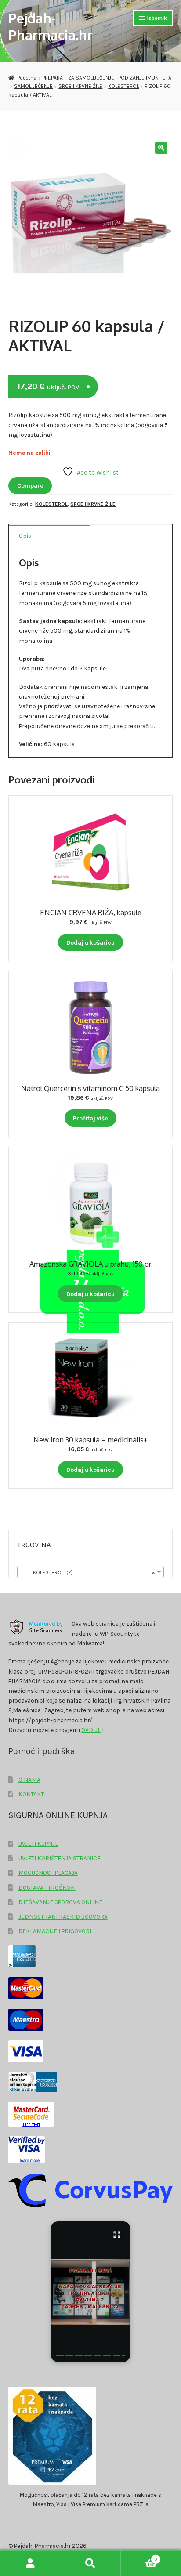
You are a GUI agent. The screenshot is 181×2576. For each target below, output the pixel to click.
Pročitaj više (90, 1118)
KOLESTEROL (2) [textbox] (88, 1572)
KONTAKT (31, 1794)
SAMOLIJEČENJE (33, 86)
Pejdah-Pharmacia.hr (50, 26)
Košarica (139, 2557)
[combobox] (90, 1572)
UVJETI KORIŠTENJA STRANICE (60, 1858)
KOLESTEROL (123, 86)
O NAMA (29, 1779)
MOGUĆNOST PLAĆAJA (48, 1873)
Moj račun (30, 2563)
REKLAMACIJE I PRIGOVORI (55, 1931)
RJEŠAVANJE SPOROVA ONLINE (60, 1902)
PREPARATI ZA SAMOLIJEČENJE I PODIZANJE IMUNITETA (107, 78)
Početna (27, 78)
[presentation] (60, 2355)
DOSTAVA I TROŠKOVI (47, 1888)
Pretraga (90, 2563)
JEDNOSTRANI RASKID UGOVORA (63, 1917)
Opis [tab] (25, 536)
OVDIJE (91, 1730)
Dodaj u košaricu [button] (90, 942)
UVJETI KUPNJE (38, 1844)
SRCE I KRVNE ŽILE (80, 86)
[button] (161, 148)
